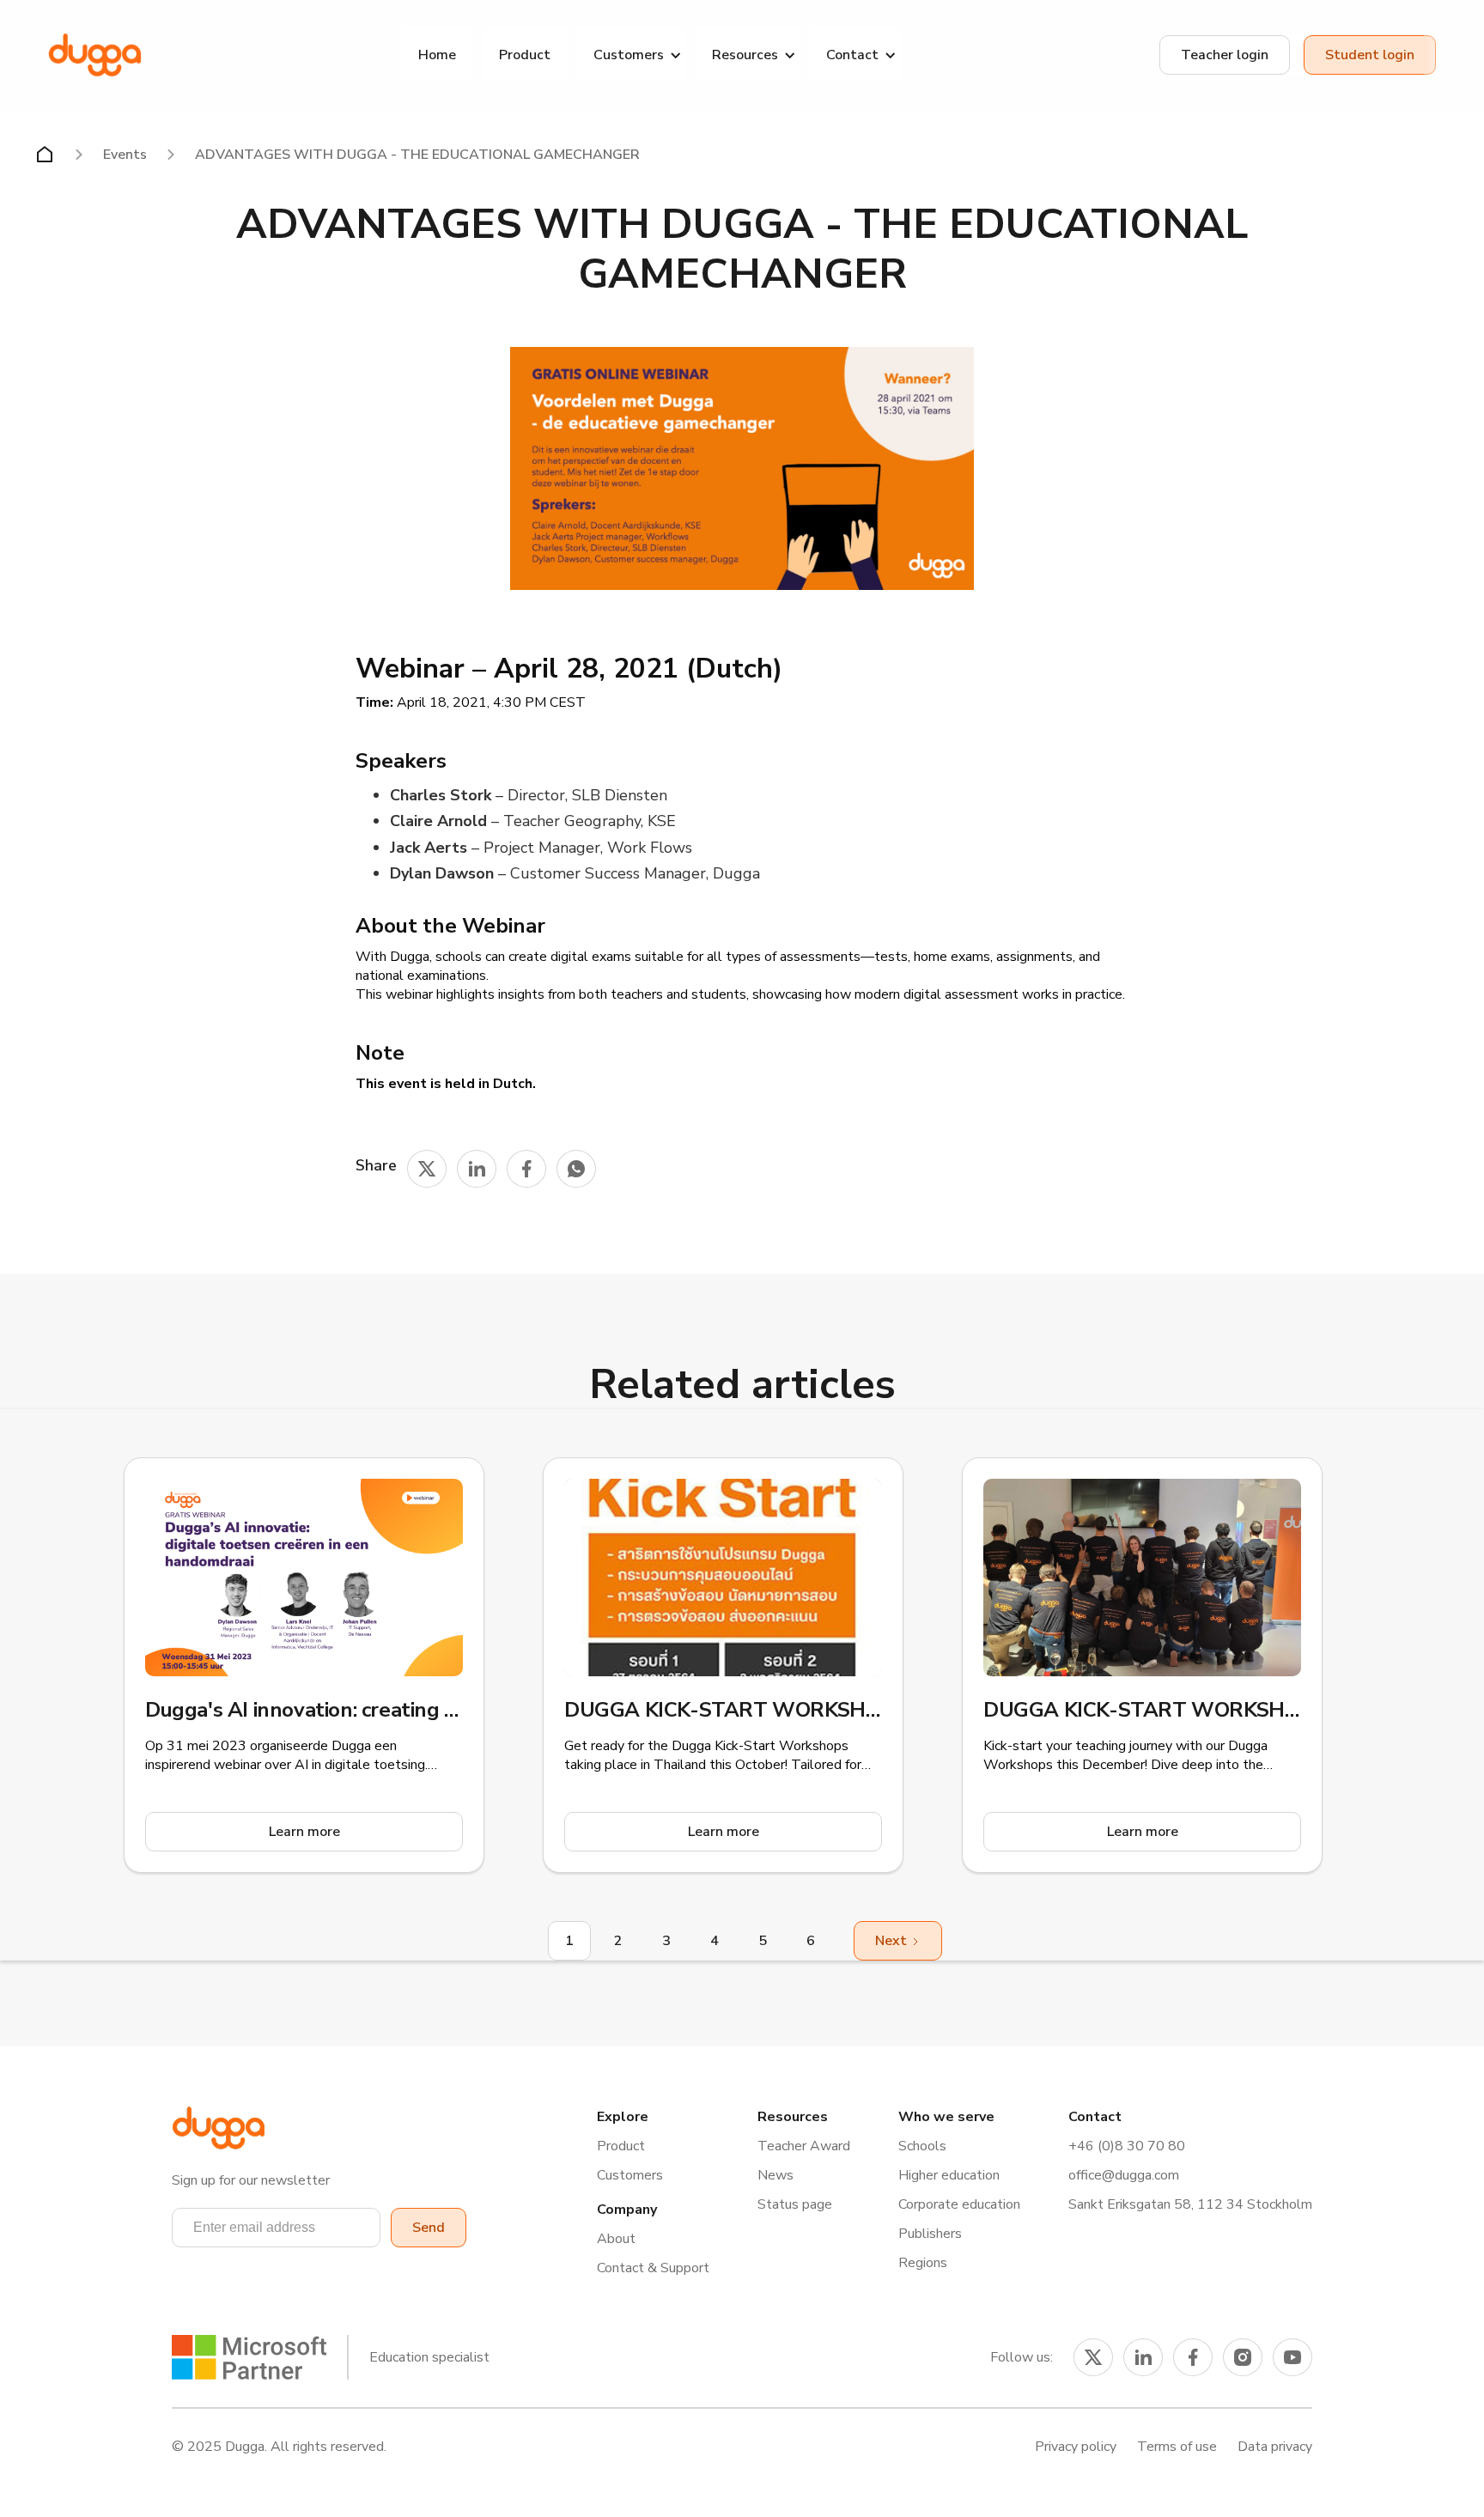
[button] (631, 55)
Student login (1370, 55)
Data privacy (1275, 2447)
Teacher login (1225, 55)
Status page (795, 2204)
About (616, 2239)
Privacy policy (1076, 2447)
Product (525, 55)
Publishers (930, 2234)
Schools (922, 2146)
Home (437, 55)
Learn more (304, 1832)
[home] (95, 55)
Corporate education (959, 2204)
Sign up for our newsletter (251, 2180)
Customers (630, 2175)
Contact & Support (653, 2268)
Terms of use (1177, 2447)
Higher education (949, 2175)
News (775, 2175)
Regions (923, 2263)
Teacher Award (804, 2146)
